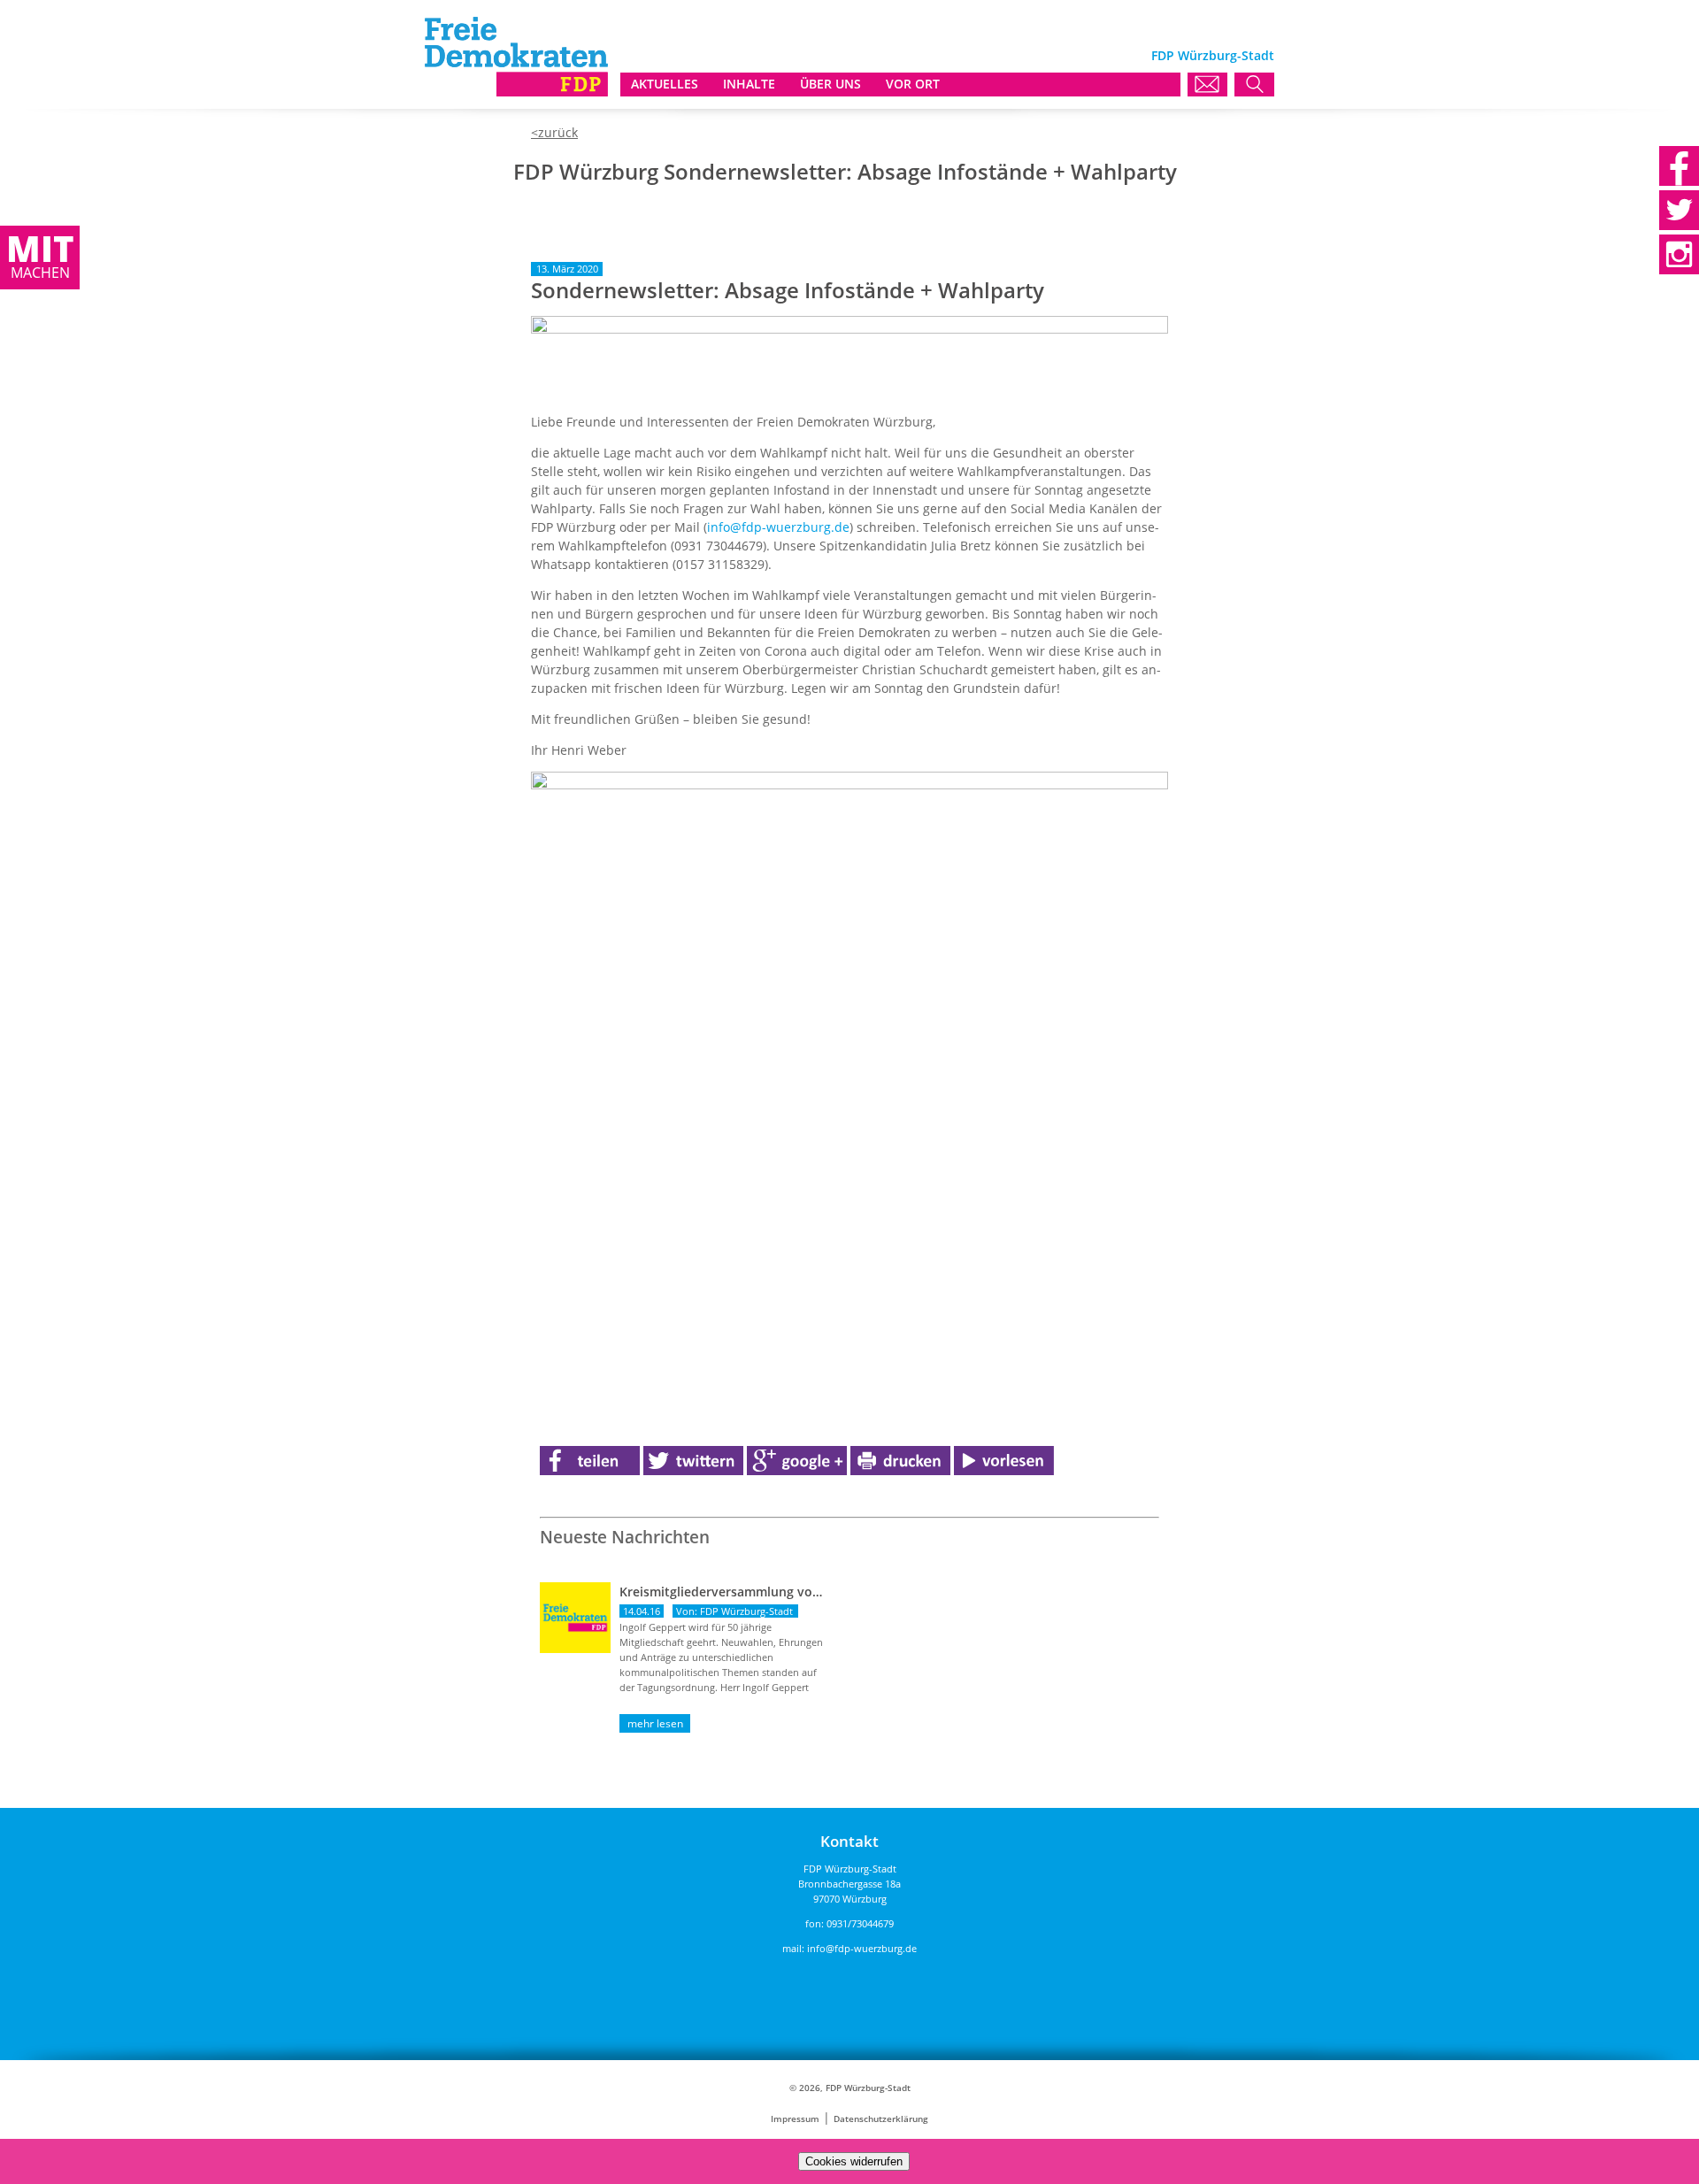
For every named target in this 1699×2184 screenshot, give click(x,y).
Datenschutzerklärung (881, 2119)
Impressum (795, 2119)
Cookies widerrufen (854, 2161)
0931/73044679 (860, 1923)
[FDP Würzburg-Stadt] (516, 92)
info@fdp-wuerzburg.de (778, 527)
